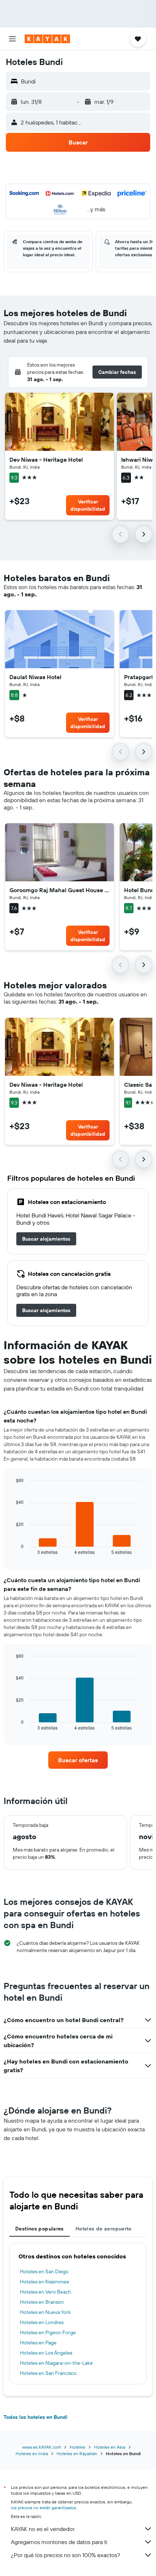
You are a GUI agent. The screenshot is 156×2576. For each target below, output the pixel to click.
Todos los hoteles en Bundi (36, 2417)
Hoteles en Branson (42, 2302)
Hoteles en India (32, 2453)
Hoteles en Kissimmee (45, 2282)
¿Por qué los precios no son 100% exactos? (65, 2555)
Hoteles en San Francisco (48, 2373)
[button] (12, 39)
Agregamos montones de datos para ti (59, 2542)
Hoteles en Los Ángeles (46, 2353)
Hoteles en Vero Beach (46, 2292)
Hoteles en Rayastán (77, 2453)
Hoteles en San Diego (44, 2271)
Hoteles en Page (38, 2343)
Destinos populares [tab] (40, 2229)
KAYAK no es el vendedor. (43, 2529)
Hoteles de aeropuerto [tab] (104, 2229)
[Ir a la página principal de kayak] (47, 39)
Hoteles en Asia (110, 2447)
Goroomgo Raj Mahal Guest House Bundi (59, 890)
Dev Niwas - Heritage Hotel (46, 460)
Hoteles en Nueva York (45, 2312)
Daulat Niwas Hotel (35, 677)
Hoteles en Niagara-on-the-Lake (56, 2363)
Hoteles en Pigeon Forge (48, 2332)
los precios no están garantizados (44, 2508)
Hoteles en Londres (42, 2322)
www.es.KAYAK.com (42, 2447)
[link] (46, 1239)
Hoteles (77, 2447)
